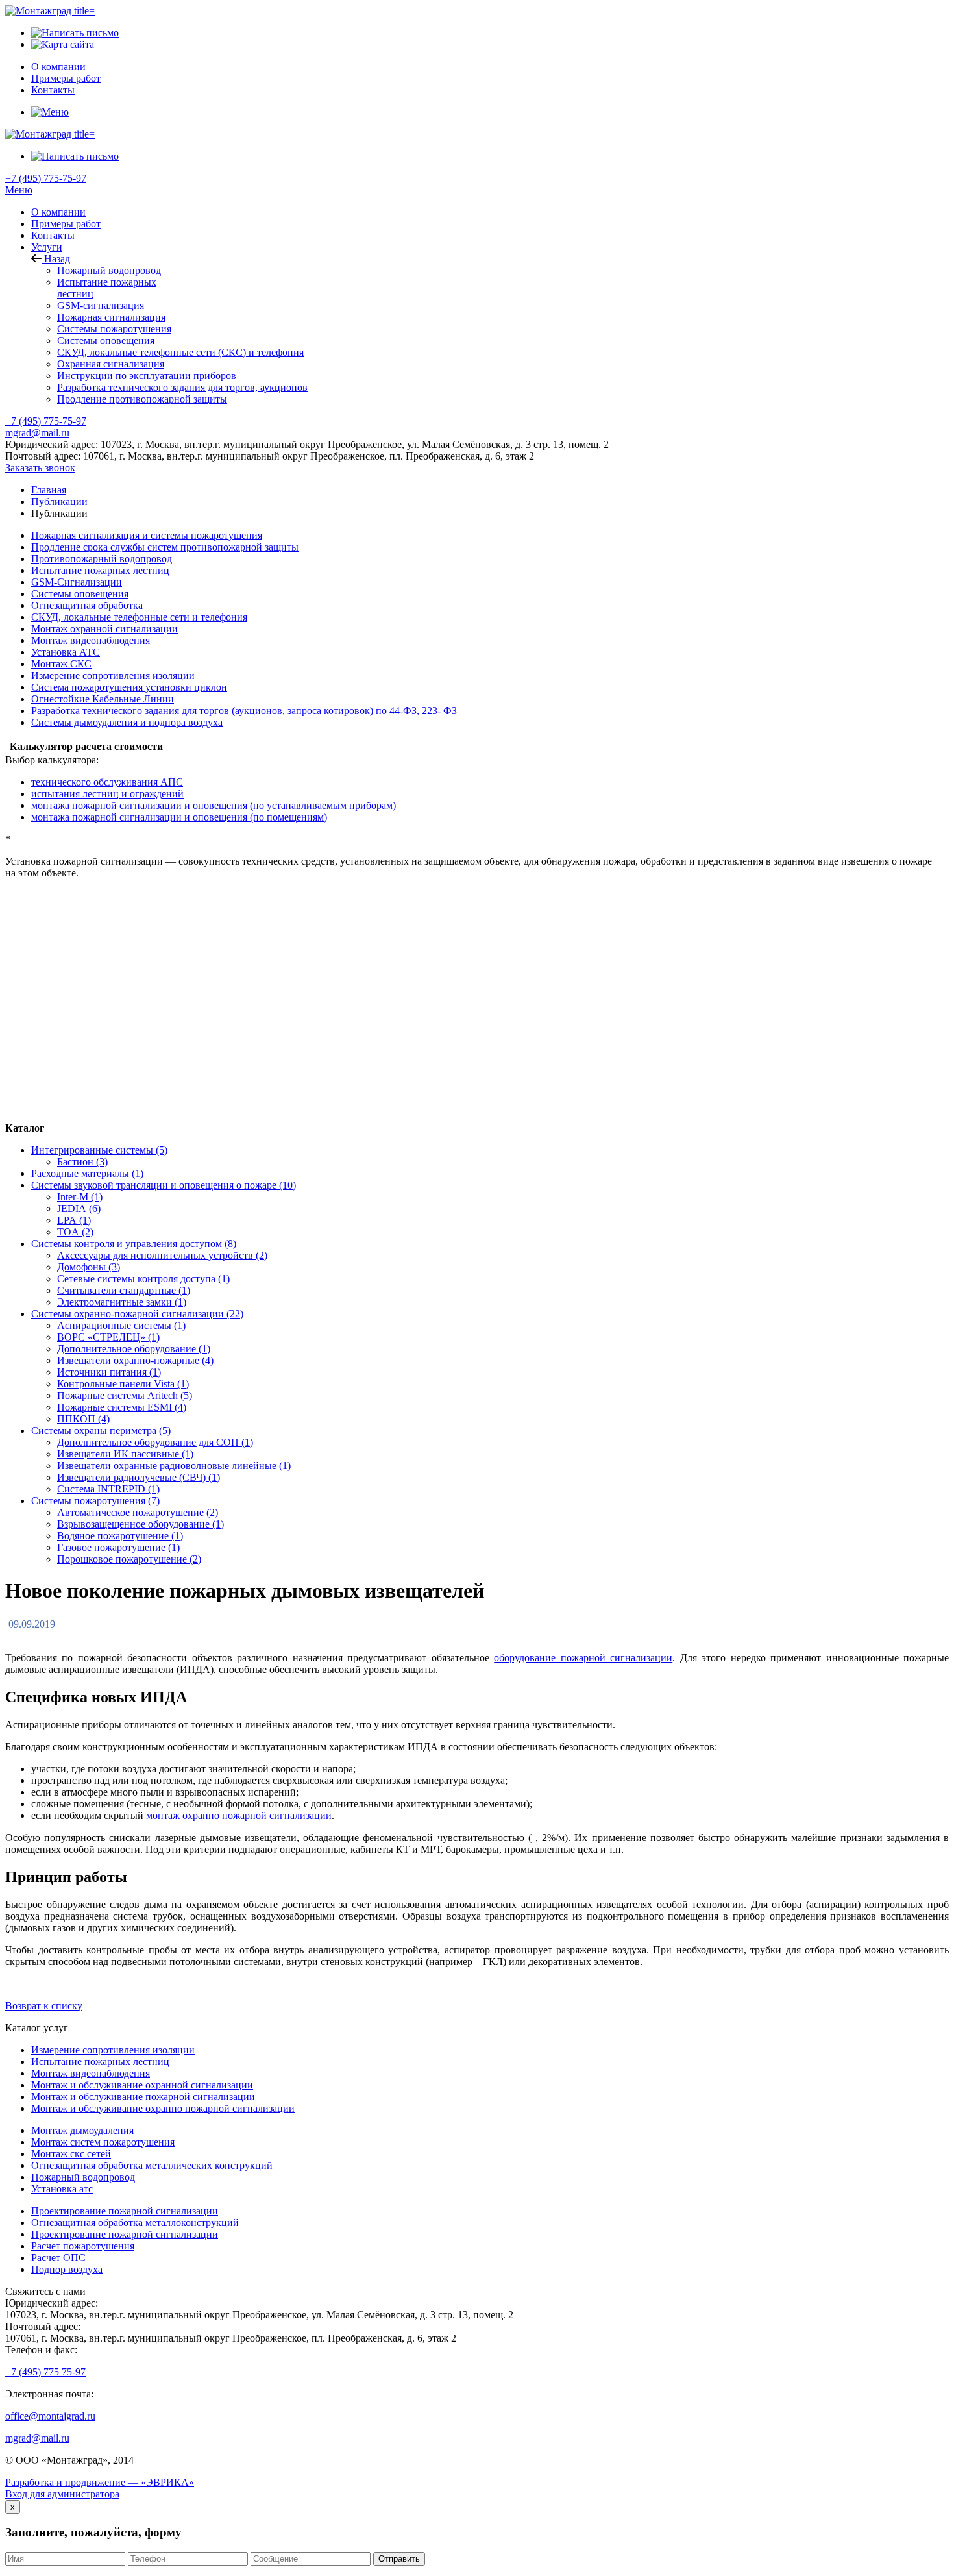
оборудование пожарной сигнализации (583, 1658)
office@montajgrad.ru (50, 2416)
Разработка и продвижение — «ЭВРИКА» (100, 2482)
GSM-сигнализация (101, 305)
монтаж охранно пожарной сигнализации (239, 1815)
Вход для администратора (62, 2494)
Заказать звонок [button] (40, 468)
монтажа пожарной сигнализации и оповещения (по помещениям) (179, 817)
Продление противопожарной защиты (142, 399)
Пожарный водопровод (109, 270)
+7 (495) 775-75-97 (46, 178)
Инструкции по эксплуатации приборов (147, 376)
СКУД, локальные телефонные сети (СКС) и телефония (180, 352)
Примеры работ (66, 224)
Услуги (47, 247)
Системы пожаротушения (114, 329)
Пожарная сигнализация (111, 317)
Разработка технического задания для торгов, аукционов (182, 387)
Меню (19, 190)
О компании (58, 212)
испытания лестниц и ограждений (107, 794)
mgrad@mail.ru (37, 433)
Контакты (53, 235)
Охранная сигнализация (111, 364)
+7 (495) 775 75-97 (45, 2372)
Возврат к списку (44, 2006)
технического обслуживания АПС (107, 782)
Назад (56, 259)
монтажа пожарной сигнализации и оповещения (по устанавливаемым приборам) (214, 805)
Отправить (399, 2559)
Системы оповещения (106, 341)
